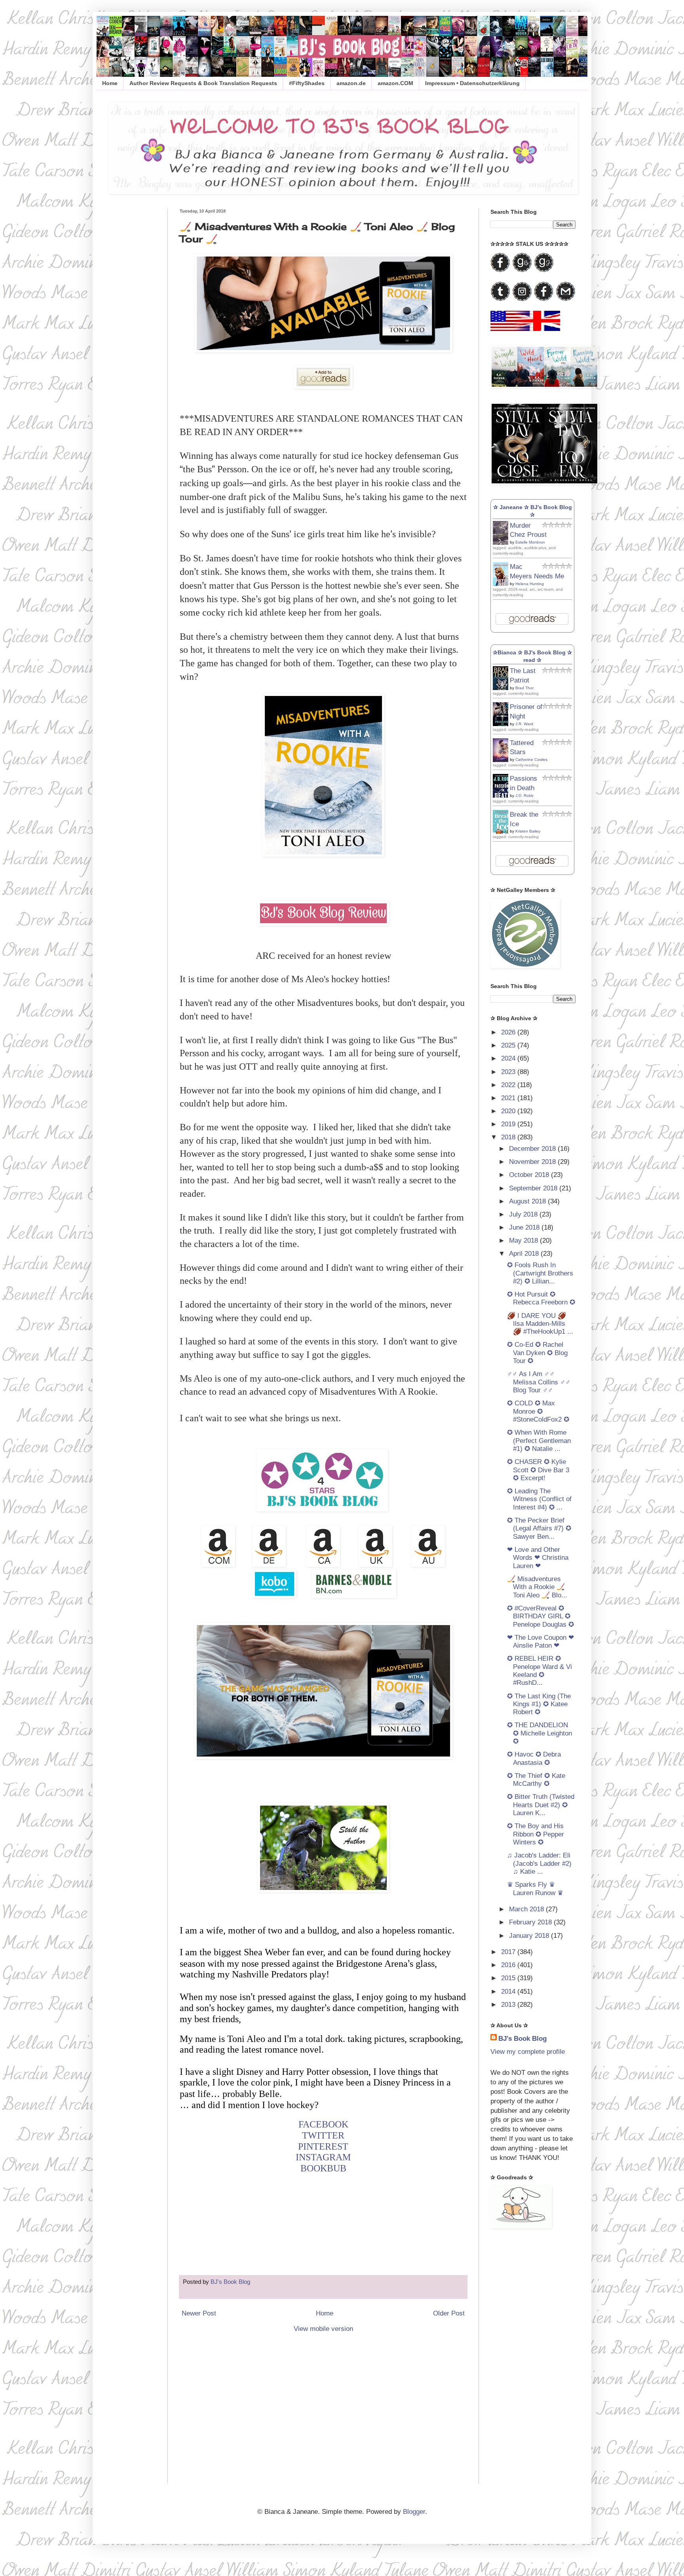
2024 (509, 1058)
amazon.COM (395, 83)
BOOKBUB (323, 2168)
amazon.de (351, 83)
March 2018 (527, 1909)
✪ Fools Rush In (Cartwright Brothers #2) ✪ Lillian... (540, 1273)
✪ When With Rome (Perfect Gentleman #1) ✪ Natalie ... (539, 1441)
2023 (509, 1072)
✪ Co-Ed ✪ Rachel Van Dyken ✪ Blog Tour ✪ (537, 1353)
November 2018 (533, 1162)
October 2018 (530, 1175)
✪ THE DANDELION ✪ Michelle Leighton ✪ (540, 1733)
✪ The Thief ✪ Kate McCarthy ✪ (536, 1780)
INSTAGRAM (323, 2157)
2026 (509, 1032)
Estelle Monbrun (530, 542)
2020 (509, 1111)
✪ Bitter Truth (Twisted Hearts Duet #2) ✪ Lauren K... (541, 1805)
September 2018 (534, 1188)
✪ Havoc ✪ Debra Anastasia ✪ (534, 1758)
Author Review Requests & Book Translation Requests (203, 83)
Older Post (449, 2313)
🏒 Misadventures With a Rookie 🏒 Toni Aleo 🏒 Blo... (537, 1587)
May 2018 (524, 1240)
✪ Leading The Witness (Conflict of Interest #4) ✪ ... (539, 1499)
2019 (509, 1124)
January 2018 (530, 1936)
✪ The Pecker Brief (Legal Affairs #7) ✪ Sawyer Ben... (539, 1528)
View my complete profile (528, 2052)
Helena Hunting (530, 584)
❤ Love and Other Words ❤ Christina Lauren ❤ (538, 1558)
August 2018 (528, 1201)
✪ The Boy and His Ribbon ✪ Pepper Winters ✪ (536, 1834)
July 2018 (524, 1214)
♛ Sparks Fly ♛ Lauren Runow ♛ (535, 1889)
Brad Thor (524, 688)
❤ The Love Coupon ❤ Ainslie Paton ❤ (541, 1642)
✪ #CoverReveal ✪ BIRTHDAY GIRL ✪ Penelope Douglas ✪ (541, 1616)
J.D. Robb (524, 796)
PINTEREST (323, 2146)
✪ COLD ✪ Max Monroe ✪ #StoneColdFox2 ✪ (538, 1411)
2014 (509, 1991)
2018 (509, 1137)
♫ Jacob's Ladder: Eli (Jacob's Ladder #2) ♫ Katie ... (539, 1863)
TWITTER (323, 2135)
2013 (509, 2005)
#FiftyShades (307, 83)
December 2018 (533, 1149)
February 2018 (531, 1922)
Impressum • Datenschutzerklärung (472, 83)
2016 (509, 1965)
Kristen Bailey (528, 831)
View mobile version (323, 2329)
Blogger (414, 2512)
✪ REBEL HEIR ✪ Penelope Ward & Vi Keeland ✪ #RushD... (540, 1671)
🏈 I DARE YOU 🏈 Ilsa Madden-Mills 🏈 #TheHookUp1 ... (540, 1324)
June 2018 (525, 1227)
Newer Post (199, 2313)
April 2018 (525, 1254)
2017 (509, 1952)
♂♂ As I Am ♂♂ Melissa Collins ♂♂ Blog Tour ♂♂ (539, 1382)
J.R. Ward (524, 724)
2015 (509, 1978)
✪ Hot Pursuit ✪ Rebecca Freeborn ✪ (541, 1298)
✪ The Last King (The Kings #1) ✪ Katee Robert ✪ (539, 1704)
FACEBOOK (323, 2124)
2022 (509, 1085)
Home (110, 83)
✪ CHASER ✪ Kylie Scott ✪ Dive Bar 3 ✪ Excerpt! (538, 1470)
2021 (509, 1098)
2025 (509, 1045)
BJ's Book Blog (522, 2039)
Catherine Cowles (531, 759)
